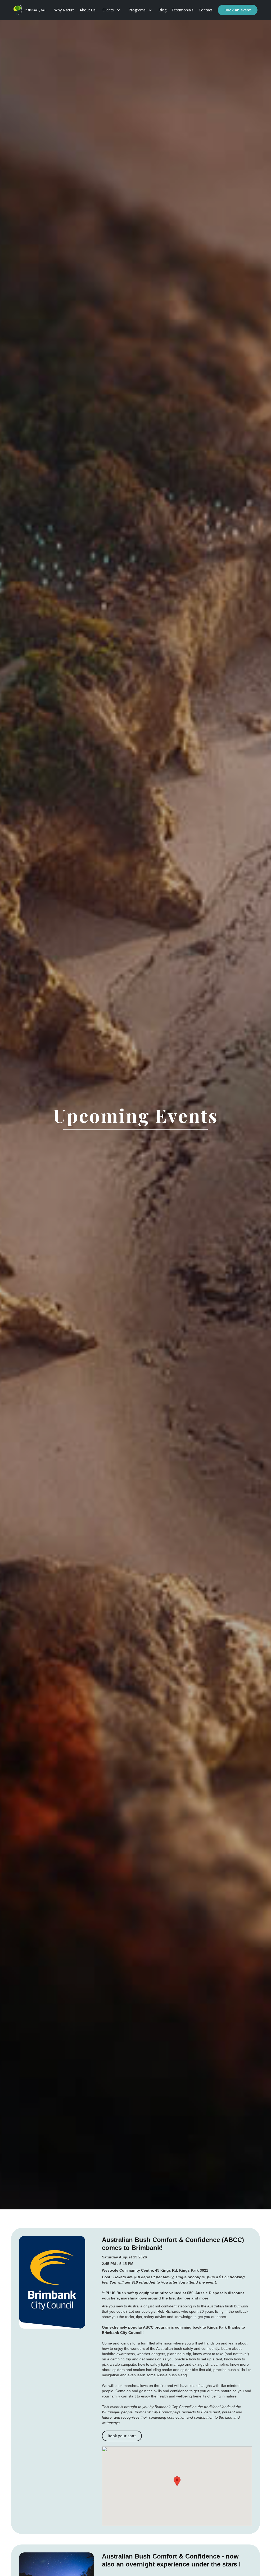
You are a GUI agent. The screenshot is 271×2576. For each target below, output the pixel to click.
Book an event (238, 10)
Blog (162, 10)
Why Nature (64, 10)
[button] (111, 10)
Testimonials (182, 10)
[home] (29, 10)
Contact (205, 10)
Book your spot (122, 2436)
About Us (88, 10)
